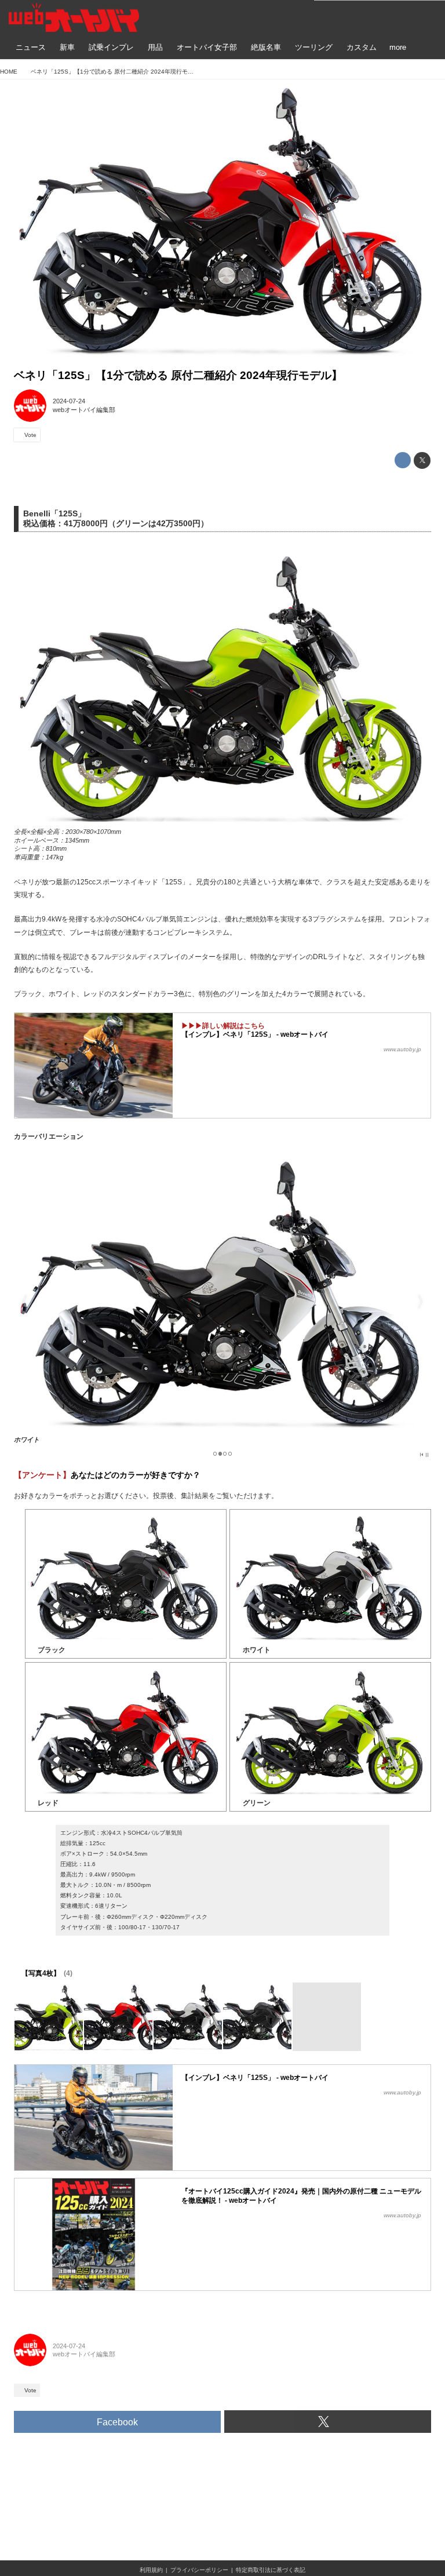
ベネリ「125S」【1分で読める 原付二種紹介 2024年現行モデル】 (178, 375)
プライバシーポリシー (199, 2570)
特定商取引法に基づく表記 (271, 2570)
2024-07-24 (69, 401)
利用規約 (151, 2570)
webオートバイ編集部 (84, 410)
